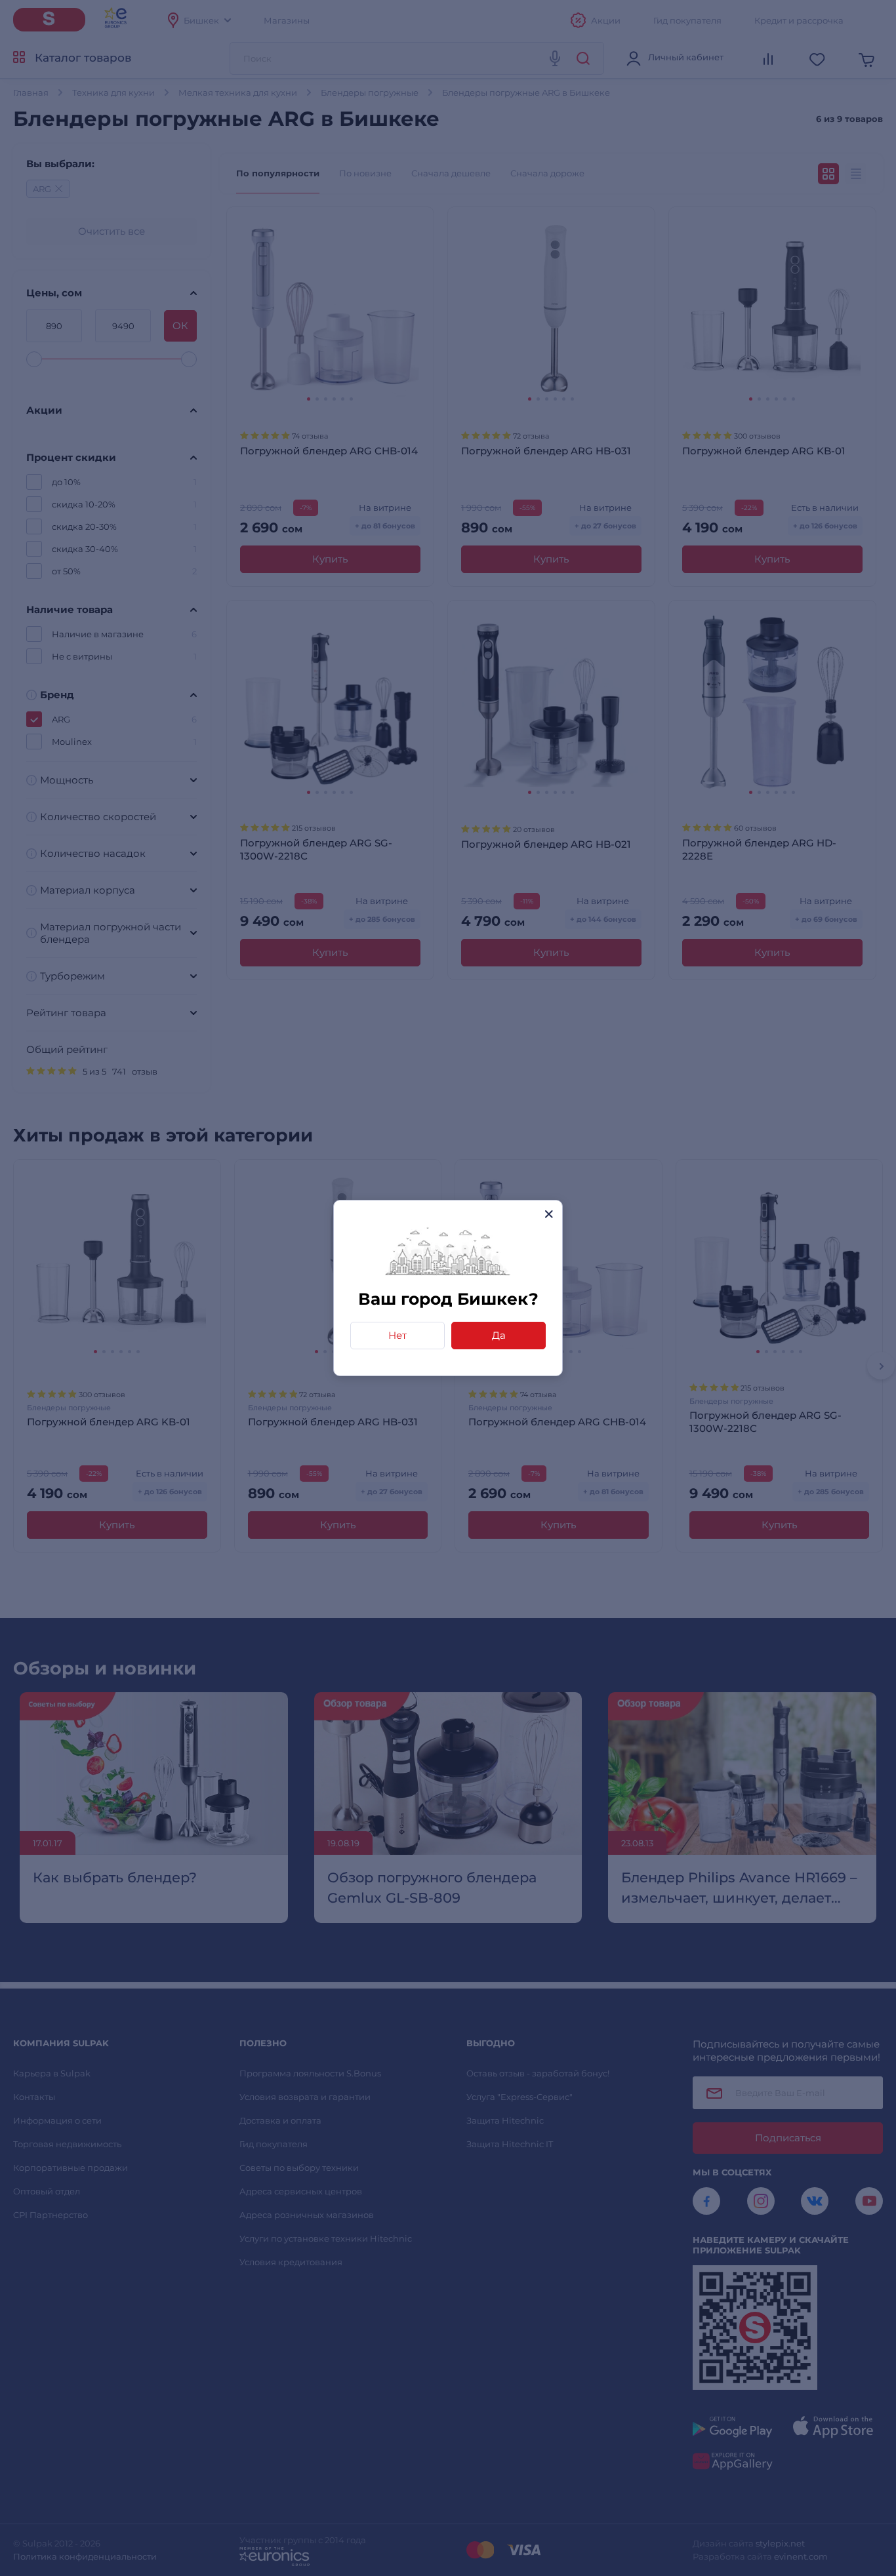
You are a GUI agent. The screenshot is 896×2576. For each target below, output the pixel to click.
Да (499, 1335)
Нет (397, 1335)
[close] (549, 1214)
